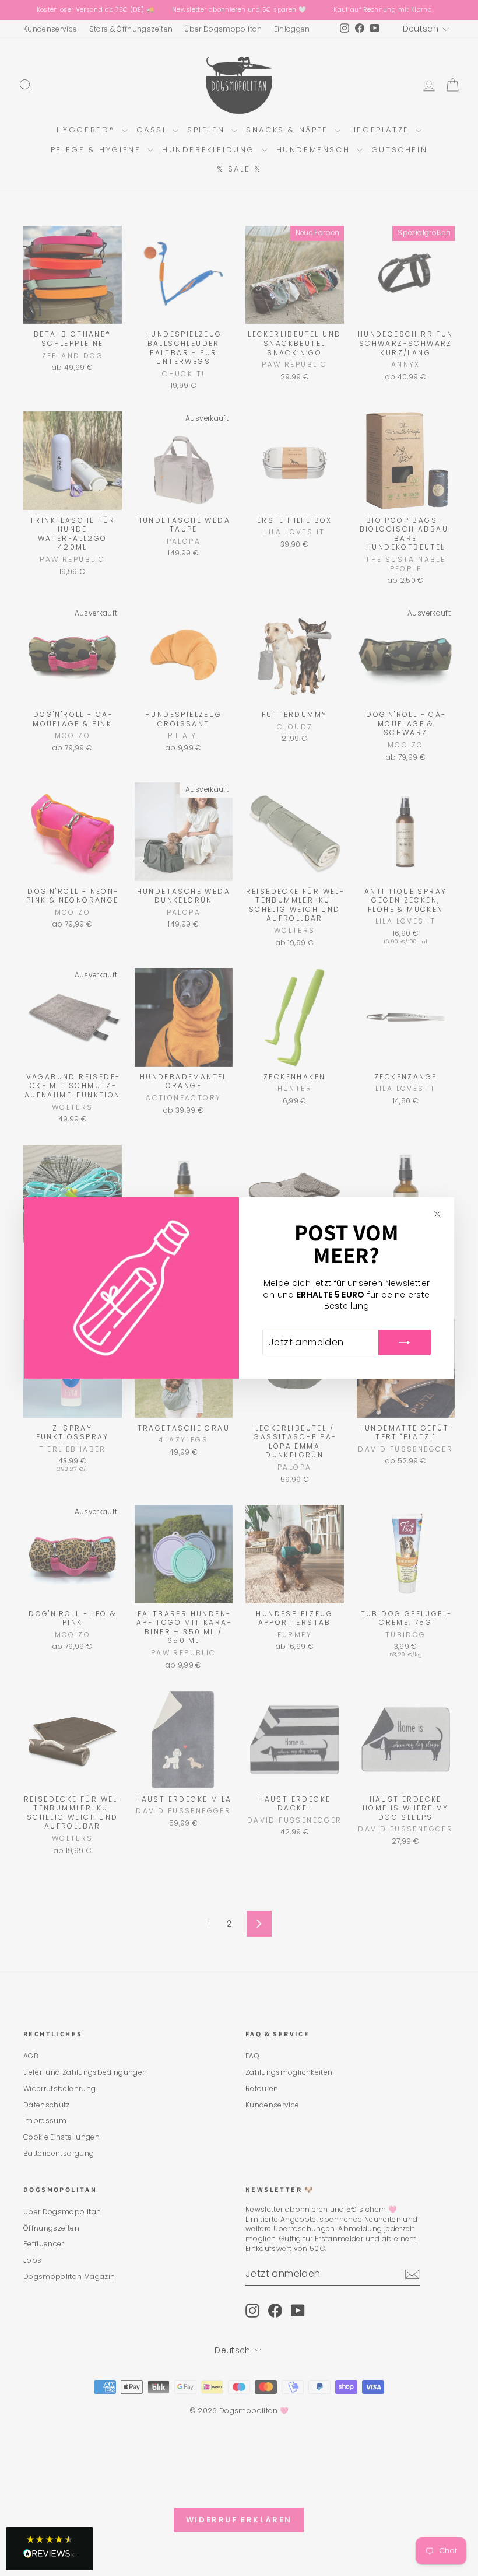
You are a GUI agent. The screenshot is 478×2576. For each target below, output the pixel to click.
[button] (50, 2549)
